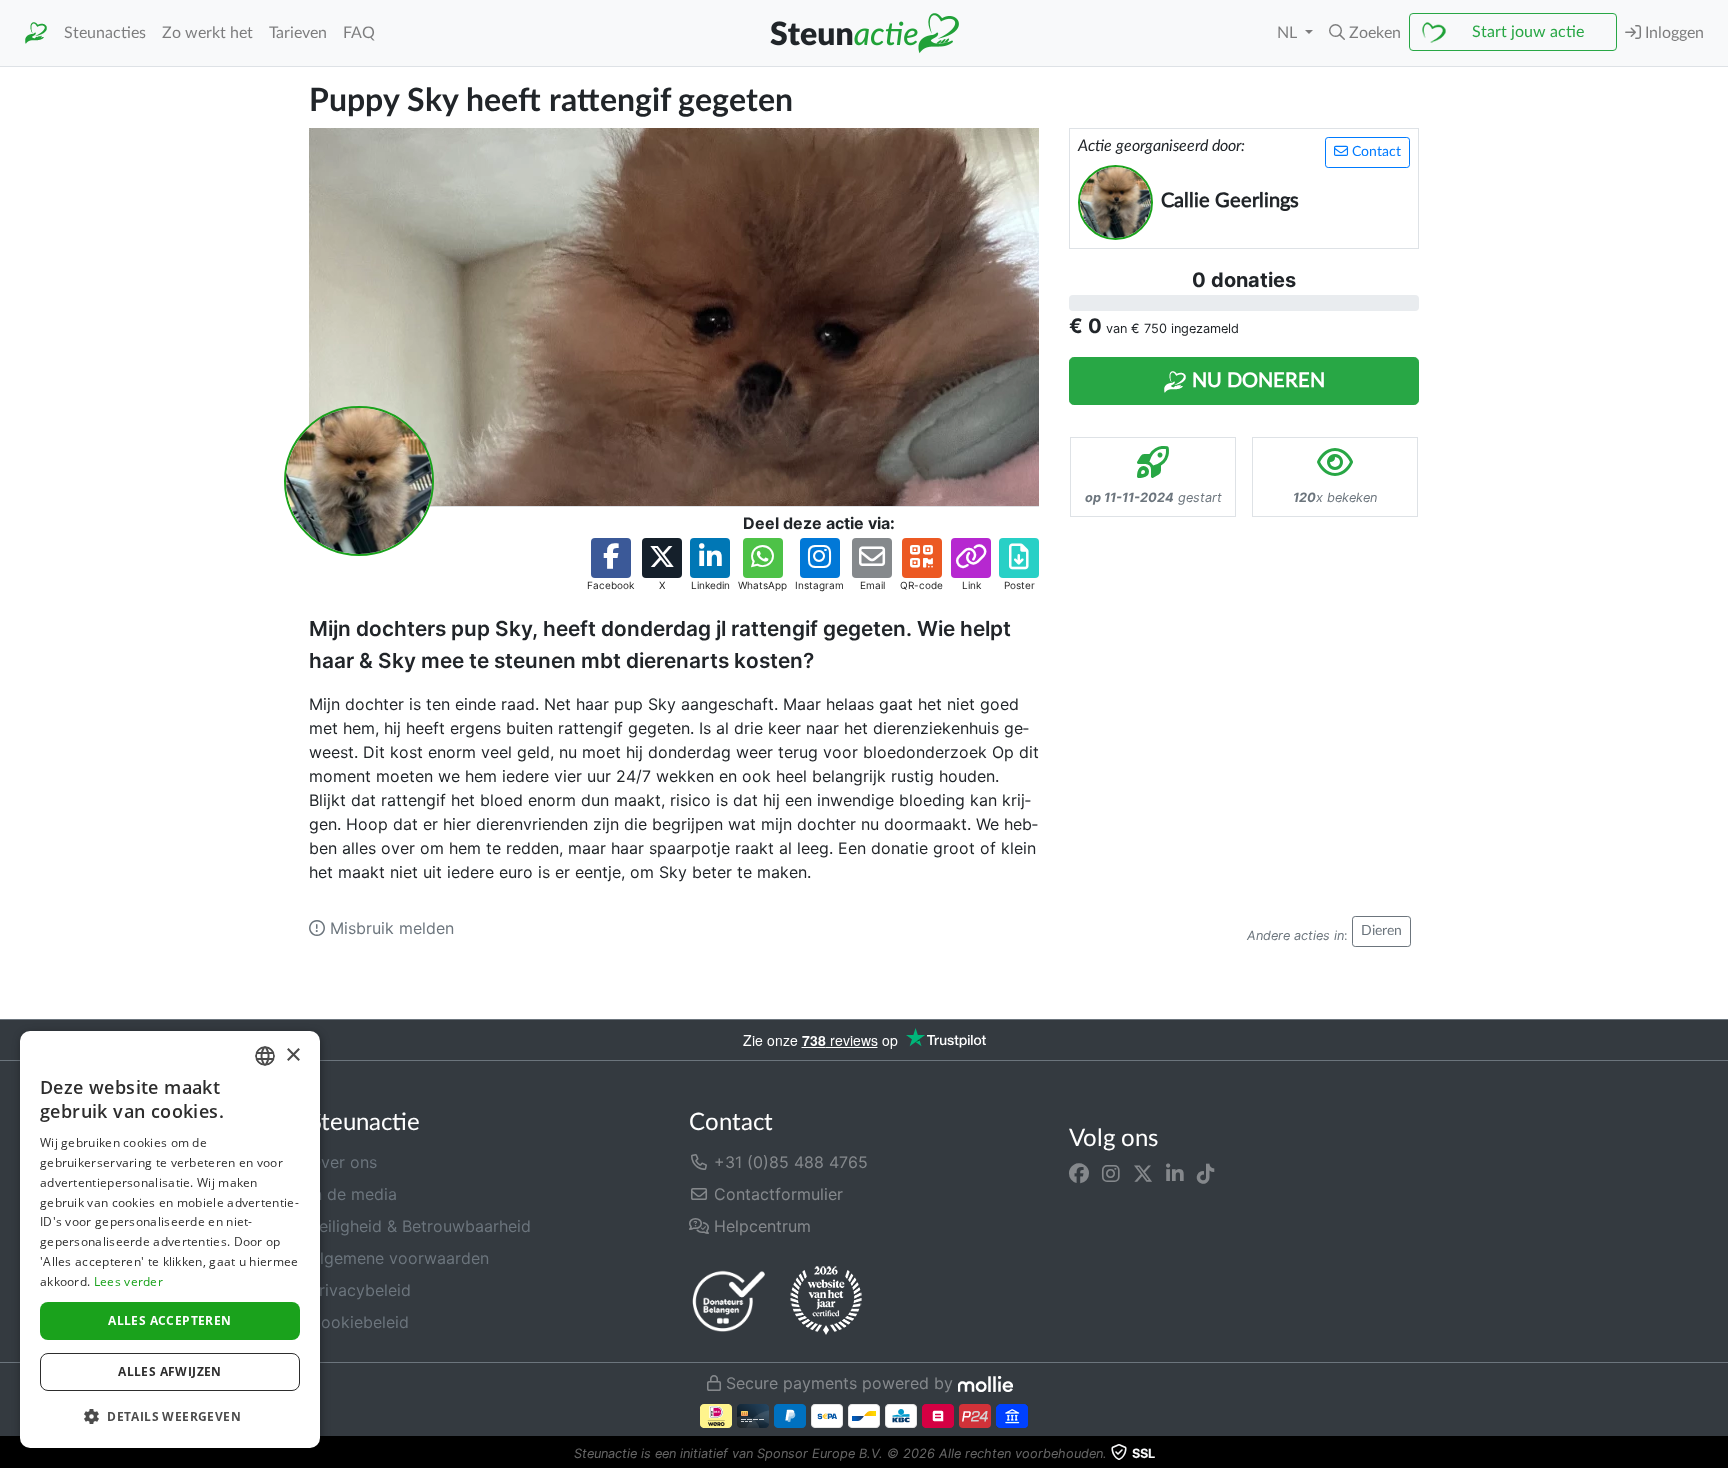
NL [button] (1289, 33)
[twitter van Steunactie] (1143, 1174)
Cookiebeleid (359, 1322)
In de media (353, 1194)
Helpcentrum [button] (760, 1226)
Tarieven (298, 33)
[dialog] (170, 1239)
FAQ (359, 33)
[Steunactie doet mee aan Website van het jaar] (826, 1301)
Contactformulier (776, 1194)
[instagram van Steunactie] (1111, 1174)
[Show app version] (1714, 1454)
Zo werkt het (207, 33)
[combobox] (265, 1056)
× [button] (292, 1055)
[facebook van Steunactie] (1079, 1174)
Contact (1374, 152)
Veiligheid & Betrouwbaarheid (420, 1226)
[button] (1365, 33)
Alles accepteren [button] (169, 1320)
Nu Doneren (1256, 381)
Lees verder (128, 1281)
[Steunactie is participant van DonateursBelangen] (729, 1300)
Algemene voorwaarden (399, 1258)
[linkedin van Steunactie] (1175, 1174)
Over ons (343, 1162)
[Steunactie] (36, 33)
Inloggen (1672, 33)
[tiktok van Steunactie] (1206, 1174)
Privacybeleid (360, 1290)
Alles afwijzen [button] (170, 1371)
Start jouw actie (1528, 32)
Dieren (1381, 931)
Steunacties (105, 33)
